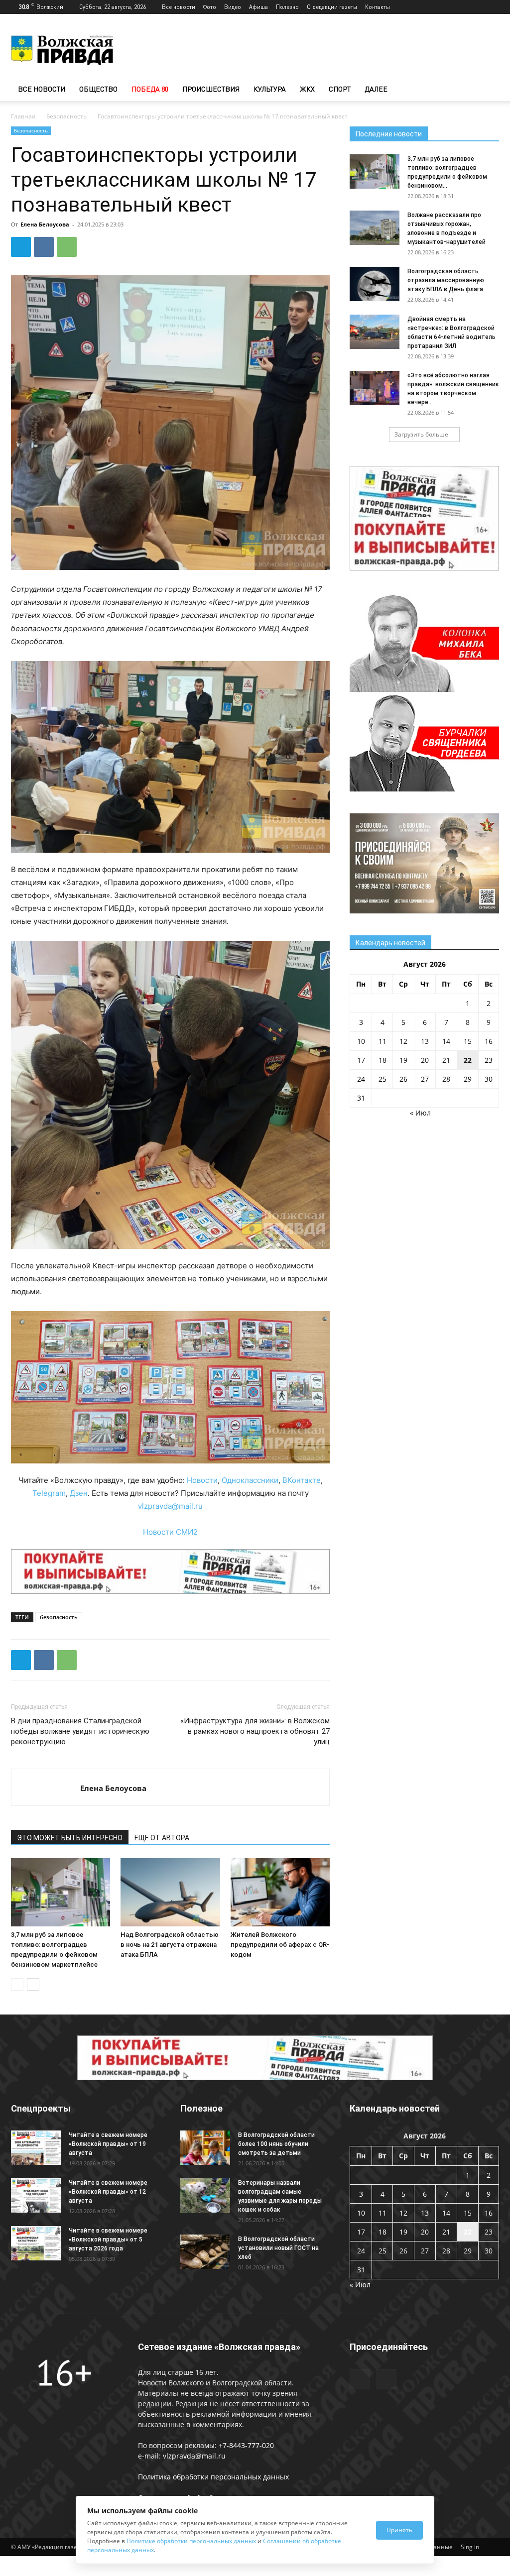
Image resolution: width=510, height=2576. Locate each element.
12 (403, 1041)
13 (425, 1041)
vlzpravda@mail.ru (170, 1506)
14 (446, 1041)
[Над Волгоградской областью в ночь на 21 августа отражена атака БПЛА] (170, 1892)
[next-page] (33, 1984)
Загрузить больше (421, 434)
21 (446, 1060)
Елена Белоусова (45, 224)
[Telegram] (475, 7)
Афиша (258, 7)
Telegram (49, 1493)
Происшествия (211, 89)
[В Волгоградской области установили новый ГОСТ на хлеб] (205, 2252)
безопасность (59, 1617)
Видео (233, 7)
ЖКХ (307, 89)
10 (361, 1041)
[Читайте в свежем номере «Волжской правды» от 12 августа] (36, 2195)
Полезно (287, 7)
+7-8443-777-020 (246, 2445)
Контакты (378, 7)
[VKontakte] (492, 7)
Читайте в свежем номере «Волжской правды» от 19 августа (108, 2144)
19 (403, 1060)
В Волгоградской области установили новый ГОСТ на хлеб (278, 2248)
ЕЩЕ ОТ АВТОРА (162, 1838)
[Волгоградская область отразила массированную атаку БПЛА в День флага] (375, 284)
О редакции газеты (332, 7)
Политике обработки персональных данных (191, 2541)
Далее (376, 89)
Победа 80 (150, 89)
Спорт (340, 89)
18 (382, 1060)
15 (468, 1041)
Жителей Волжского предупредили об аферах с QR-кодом (280, 1945)
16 (489, 1041)
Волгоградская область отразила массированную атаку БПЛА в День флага (446, 280)
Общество (98, 89)
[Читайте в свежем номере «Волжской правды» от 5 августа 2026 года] (36, 2243)
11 (382, 1041)
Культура (270, 89)
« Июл (420, 1113)
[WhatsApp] (67, 247)
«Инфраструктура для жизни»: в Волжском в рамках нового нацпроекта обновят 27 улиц (255, 1731)
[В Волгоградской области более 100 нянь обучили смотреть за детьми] (205, 2148)
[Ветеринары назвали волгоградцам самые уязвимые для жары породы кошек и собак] (205, 2195)
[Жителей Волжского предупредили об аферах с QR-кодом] (280, 1892)
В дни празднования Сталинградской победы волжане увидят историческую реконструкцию (80, 1731)
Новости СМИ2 (170, 1532)
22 (468, 1060)
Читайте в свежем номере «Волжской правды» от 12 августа (108, 2192)
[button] (487, 90)
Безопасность (66, 116)
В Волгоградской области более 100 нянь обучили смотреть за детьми (276, 2144)
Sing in (470, 2547)
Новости (202, 1480)
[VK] (44, 247)
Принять (399, 2530)
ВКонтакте (302, 1480)
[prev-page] (17, 1984)
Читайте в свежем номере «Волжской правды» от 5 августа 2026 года (108, 2240)
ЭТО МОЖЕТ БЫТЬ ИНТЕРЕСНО (70, 1838)
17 (361, 1060)
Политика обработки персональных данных (213, 2477)
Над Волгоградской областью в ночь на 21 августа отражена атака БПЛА (170, 1945)
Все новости (179, 7)
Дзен (79, 1493)
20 (425, 1060)
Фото (210, 7)
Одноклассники (250, 1480)
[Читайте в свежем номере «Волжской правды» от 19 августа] (36, 2148)
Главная (23, 116)
